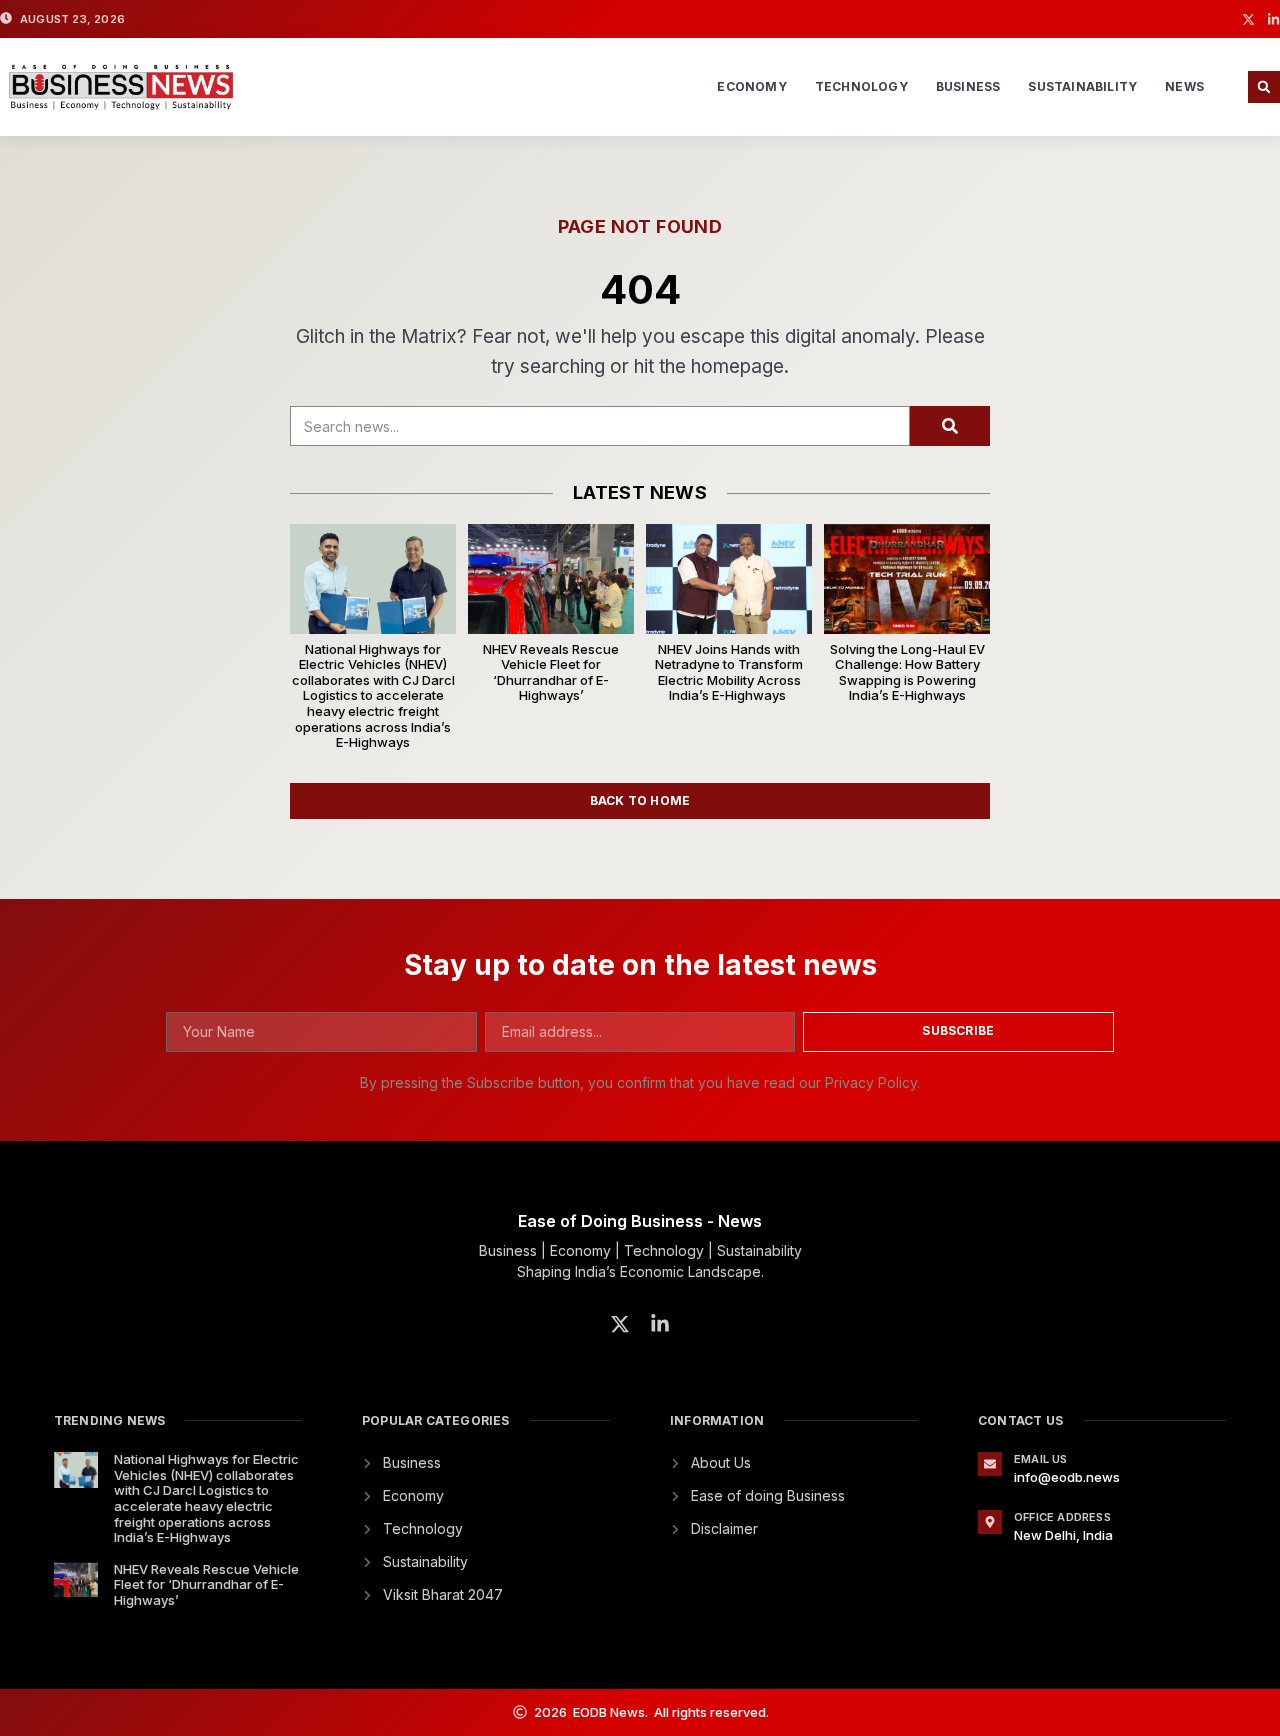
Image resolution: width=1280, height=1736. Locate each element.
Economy (751, 86)
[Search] (950, 426)
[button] (1264, 87)
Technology (861, 86)
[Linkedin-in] (1273, 19)
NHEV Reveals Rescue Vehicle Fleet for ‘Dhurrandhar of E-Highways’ (551, 672)
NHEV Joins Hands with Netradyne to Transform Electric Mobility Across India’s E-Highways (729, 672)
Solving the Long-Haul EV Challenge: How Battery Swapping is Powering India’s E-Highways (907, 672)
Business (968, 86)
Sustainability (1082, 86)
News (1184, 86)
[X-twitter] (1248, 19)
